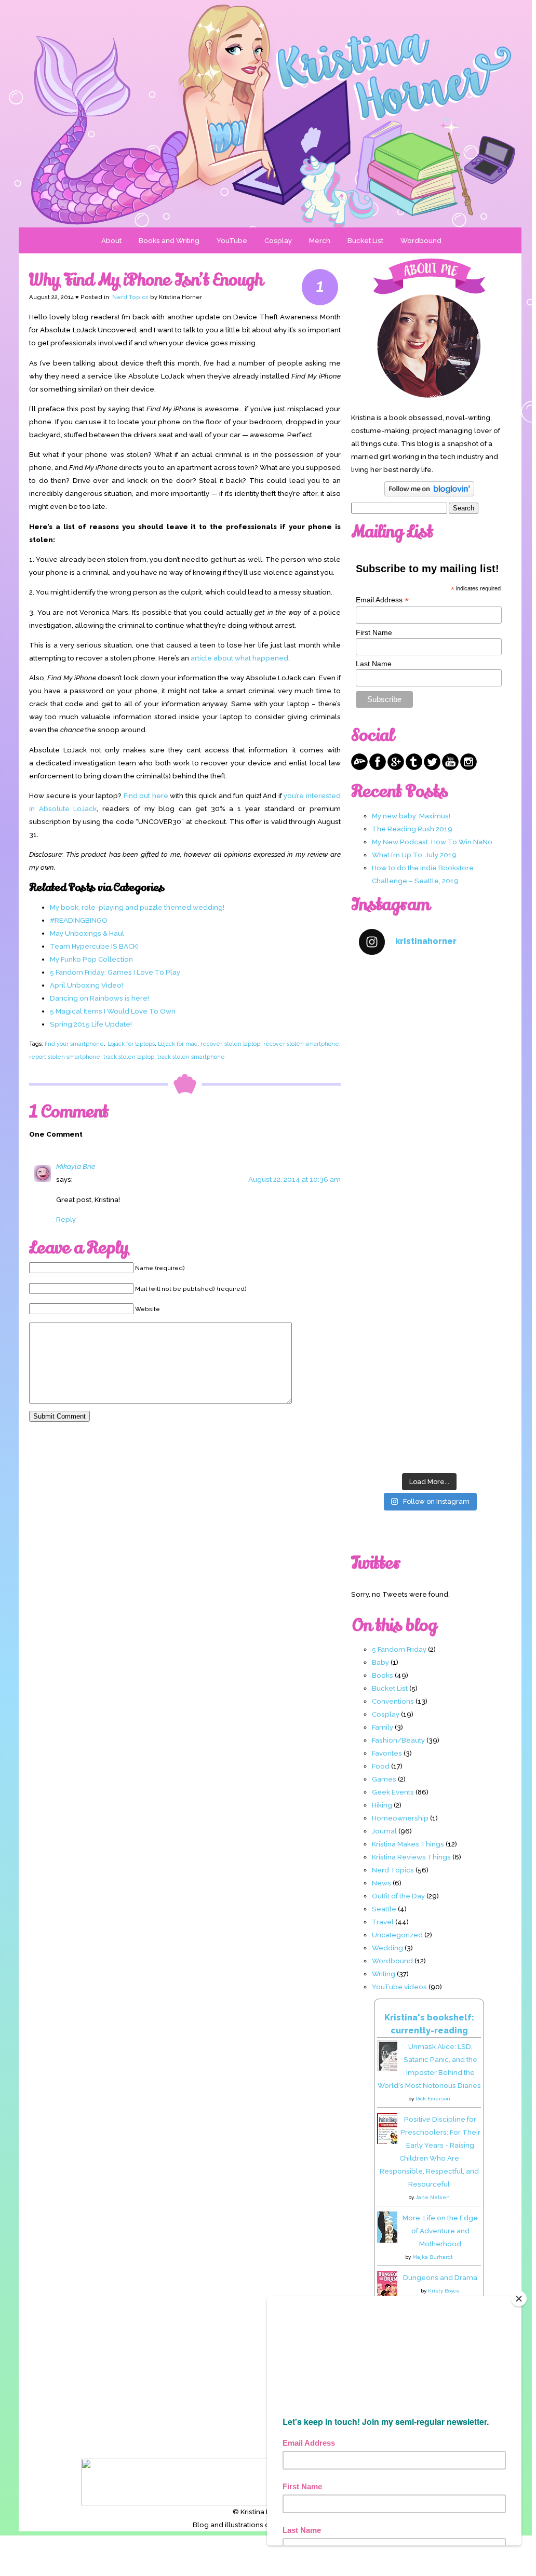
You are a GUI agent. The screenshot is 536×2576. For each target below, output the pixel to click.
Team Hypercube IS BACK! (94, 946)
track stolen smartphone (191, 1057)
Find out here (146, 795)
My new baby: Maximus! (411, 816)
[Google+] (396, 767)
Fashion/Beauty (398, 1740)
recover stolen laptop (230, 1044)
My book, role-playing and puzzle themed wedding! (137, 907)
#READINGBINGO (79, 920)
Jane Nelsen (433, 2197)
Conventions (393, 1701)
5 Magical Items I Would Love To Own (113, 1011)
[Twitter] (432, 767)
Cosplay (278, 240)
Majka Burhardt (433, 2257)
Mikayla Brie (76, 1166)
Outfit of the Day (398, 1896)
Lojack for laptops (131, 1044)
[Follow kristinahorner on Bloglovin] (429, 494)
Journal (384, 1831)
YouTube (232, 240)
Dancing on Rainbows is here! (99, 998)
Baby (380, 1662)
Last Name (374, 664)
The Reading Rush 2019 (412, 829)
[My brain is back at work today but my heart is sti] (429, 1174)
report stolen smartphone (65, 1057)
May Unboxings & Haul (87, 933)
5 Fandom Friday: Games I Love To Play (115, 972)
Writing (384, 1974)
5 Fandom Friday (399, 1649)
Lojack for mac (178, 1044)
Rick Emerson (433, 2099)
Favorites (387, 1753)
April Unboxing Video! (86, 985)
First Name (374, 632)
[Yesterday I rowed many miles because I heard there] (429, 1007)
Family (383, 1727)
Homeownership (400, 1818)
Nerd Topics (130, 297)
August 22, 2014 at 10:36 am (294, 1179)
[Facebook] (378, 767)
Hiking (382, 1805)
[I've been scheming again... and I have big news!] (429, 1257)
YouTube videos (399, 1987)
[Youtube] (450, 767)
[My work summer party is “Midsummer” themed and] (429, 1341)
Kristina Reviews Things (411, 1857)
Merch (320, 240)
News (381, 1883)
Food (381, 1766)
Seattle (384, 1909)
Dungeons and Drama (440, 2277)
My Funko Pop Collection (91, 959)
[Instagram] (468, 767)
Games (384, 1779)
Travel (383, 1922)
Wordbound (421, 240)
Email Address (382, 600)
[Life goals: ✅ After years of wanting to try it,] (429, 1425)
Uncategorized (397, 1935)
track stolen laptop (129, 1057)
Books (383, 1675)
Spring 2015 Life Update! (91, 1024)
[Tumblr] (414, 767)
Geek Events (393, 1792)
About (111, 240)
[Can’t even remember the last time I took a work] (429, 1090)
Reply (66, 1219)
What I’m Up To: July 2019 (414, 855)
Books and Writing (169, 240)
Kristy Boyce (444, 2291)
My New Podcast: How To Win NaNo (432, 842)
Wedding (387, 1948)
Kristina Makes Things (408, 1844)
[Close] (519, 2299)
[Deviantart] (359, 767)
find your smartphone (74, 1044)
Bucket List (365, 240)
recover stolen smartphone (301, 1044)
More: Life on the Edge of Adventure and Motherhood (440, 2231)
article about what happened (239, 658)
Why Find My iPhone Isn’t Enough (146, 280)
